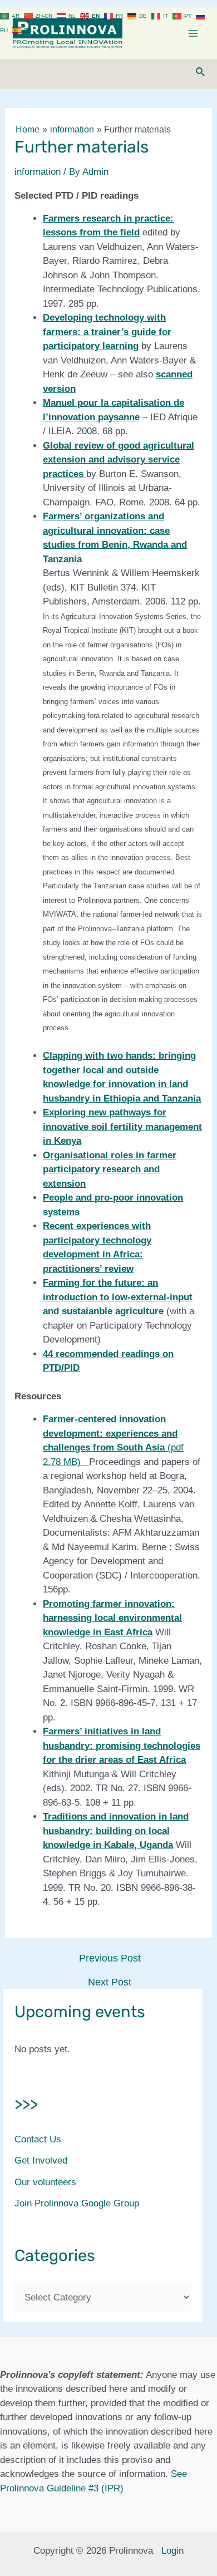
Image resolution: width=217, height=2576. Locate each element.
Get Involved (41, 2160)
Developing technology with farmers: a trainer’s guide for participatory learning (107, 332)
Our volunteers (45, 2182)
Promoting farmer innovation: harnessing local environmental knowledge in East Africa (112, 1618)
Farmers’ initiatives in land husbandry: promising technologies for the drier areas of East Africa (122, 1746)
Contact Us (38, 2139)
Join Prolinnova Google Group (77, 2203)
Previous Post (110, 1958)
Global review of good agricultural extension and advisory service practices (119, 460)
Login (172, 2551)
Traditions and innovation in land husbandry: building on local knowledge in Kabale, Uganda (116, 1831)
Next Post (110, 1982)
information (38, 172)
